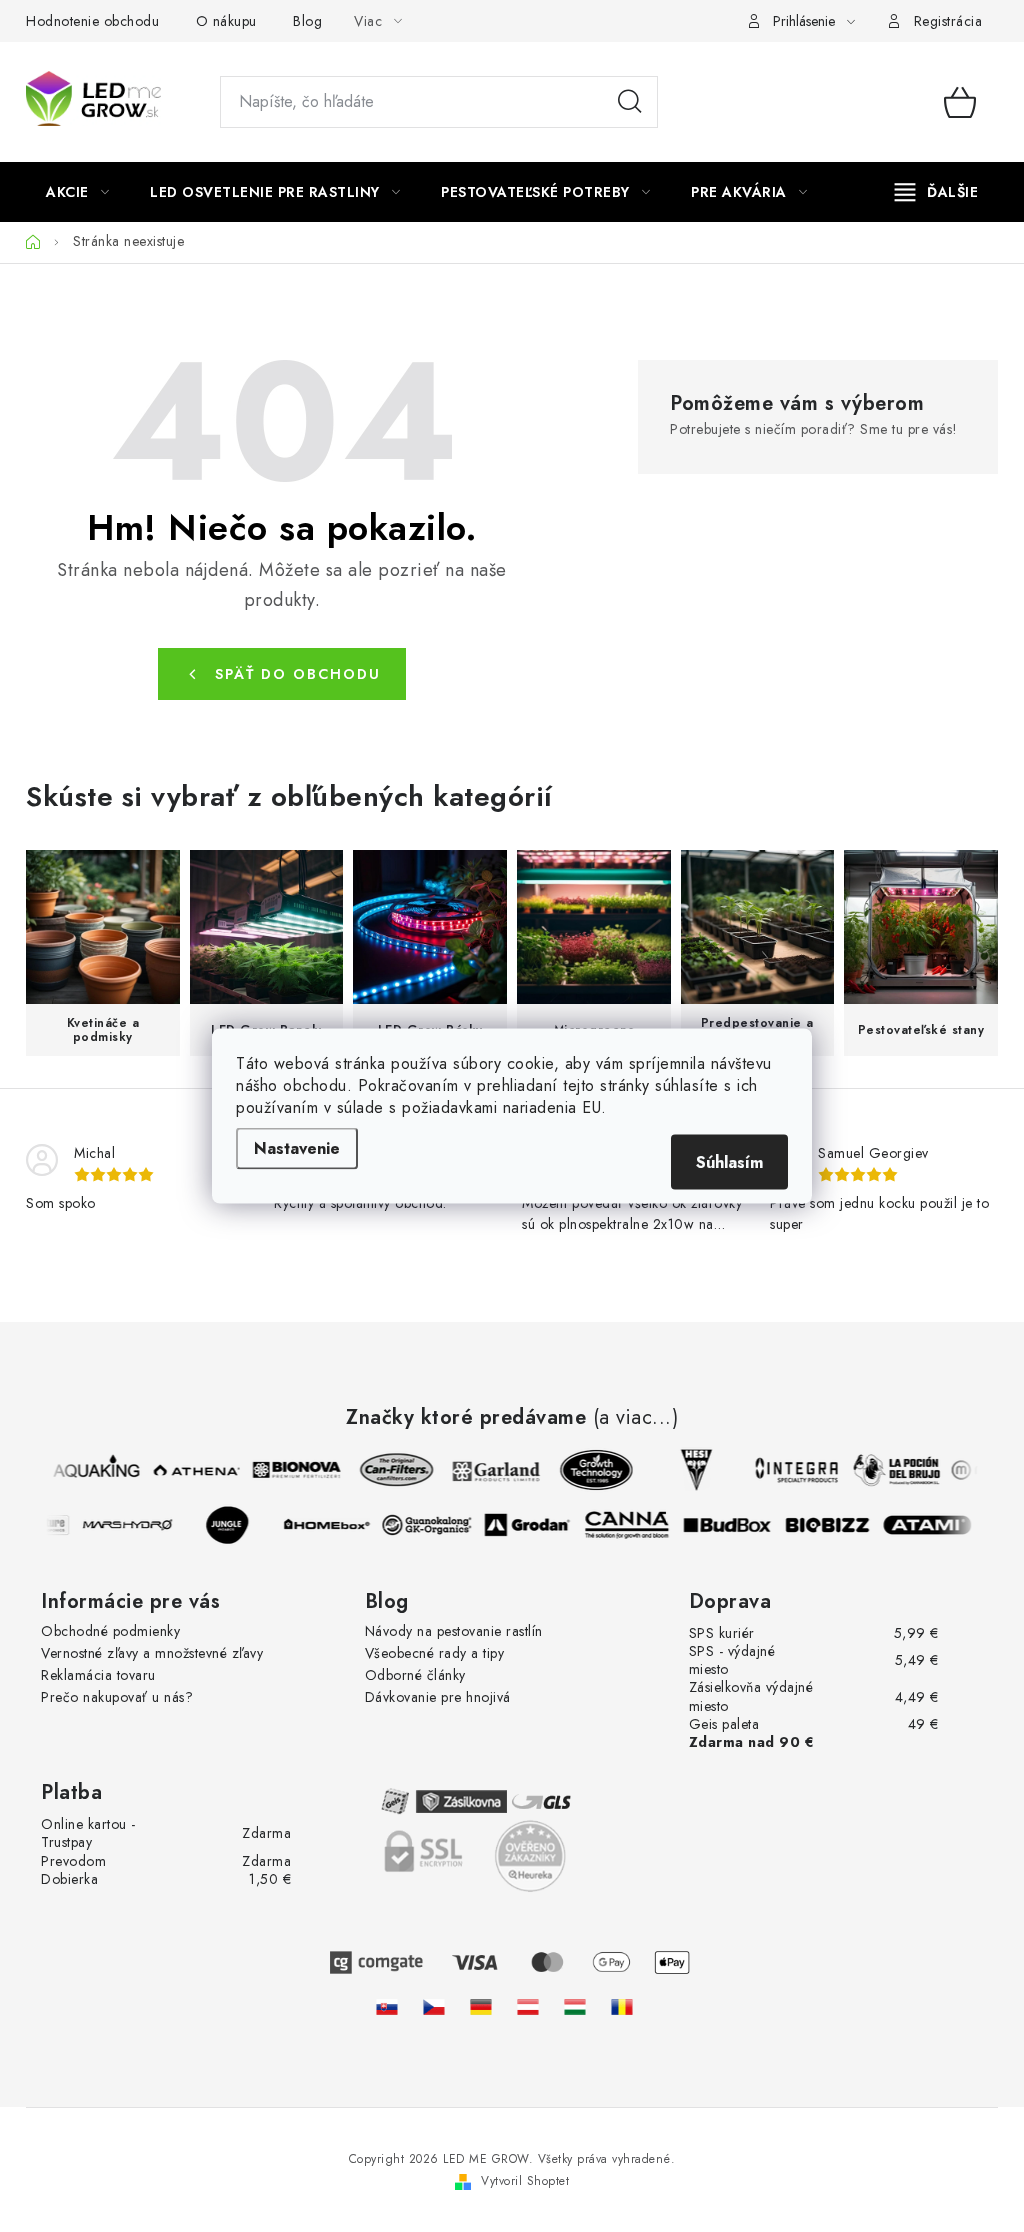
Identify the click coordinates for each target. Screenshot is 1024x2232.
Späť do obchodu (298, 674)
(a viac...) (636, 1418)
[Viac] (937, 192)
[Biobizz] (834, 1525)
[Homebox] (334, 1525)
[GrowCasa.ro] (622, 2006)
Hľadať (630, 102)
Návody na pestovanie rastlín (454, 1631)
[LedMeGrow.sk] (387, 2006)
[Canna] (634, 1525)
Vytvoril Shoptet (525, 2181)
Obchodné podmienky (110, 1631)
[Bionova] (290, 1470)
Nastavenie (297, 1148)
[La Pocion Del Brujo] (890, 1470)
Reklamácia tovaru (98, 1675)
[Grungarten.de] (481, 2006)
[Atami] (934, 1525)
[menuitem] (77, 192)
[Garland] (490, 1470)
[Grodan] (534, 1525)
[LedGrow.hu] (575, 2006)
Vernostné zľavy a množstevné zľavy (152, 1653)
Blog (307, 21)
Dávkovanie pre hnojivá (438, 1697)
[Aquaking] (90, 1470)
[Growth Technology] (590, 1470)
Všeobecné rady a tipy (435, 1653)
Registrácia (948, 21)
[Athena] (190, 1470)
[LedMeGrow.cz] (434, 2006)
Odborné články (415, 1675)
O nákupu (226, 21)
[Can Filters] (390, 1470)
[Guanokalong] (434, 1525)
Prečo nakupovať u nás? (117, 1697)
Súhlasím (729, 1162)
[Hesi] (690, 1470)
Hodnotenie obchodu (92, 21)
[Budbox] (734, 1525)
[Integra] (790, 1470)
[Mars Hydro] (134, 1525)
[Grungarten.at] (528, 2006)
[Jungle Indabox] (234, 1525)
